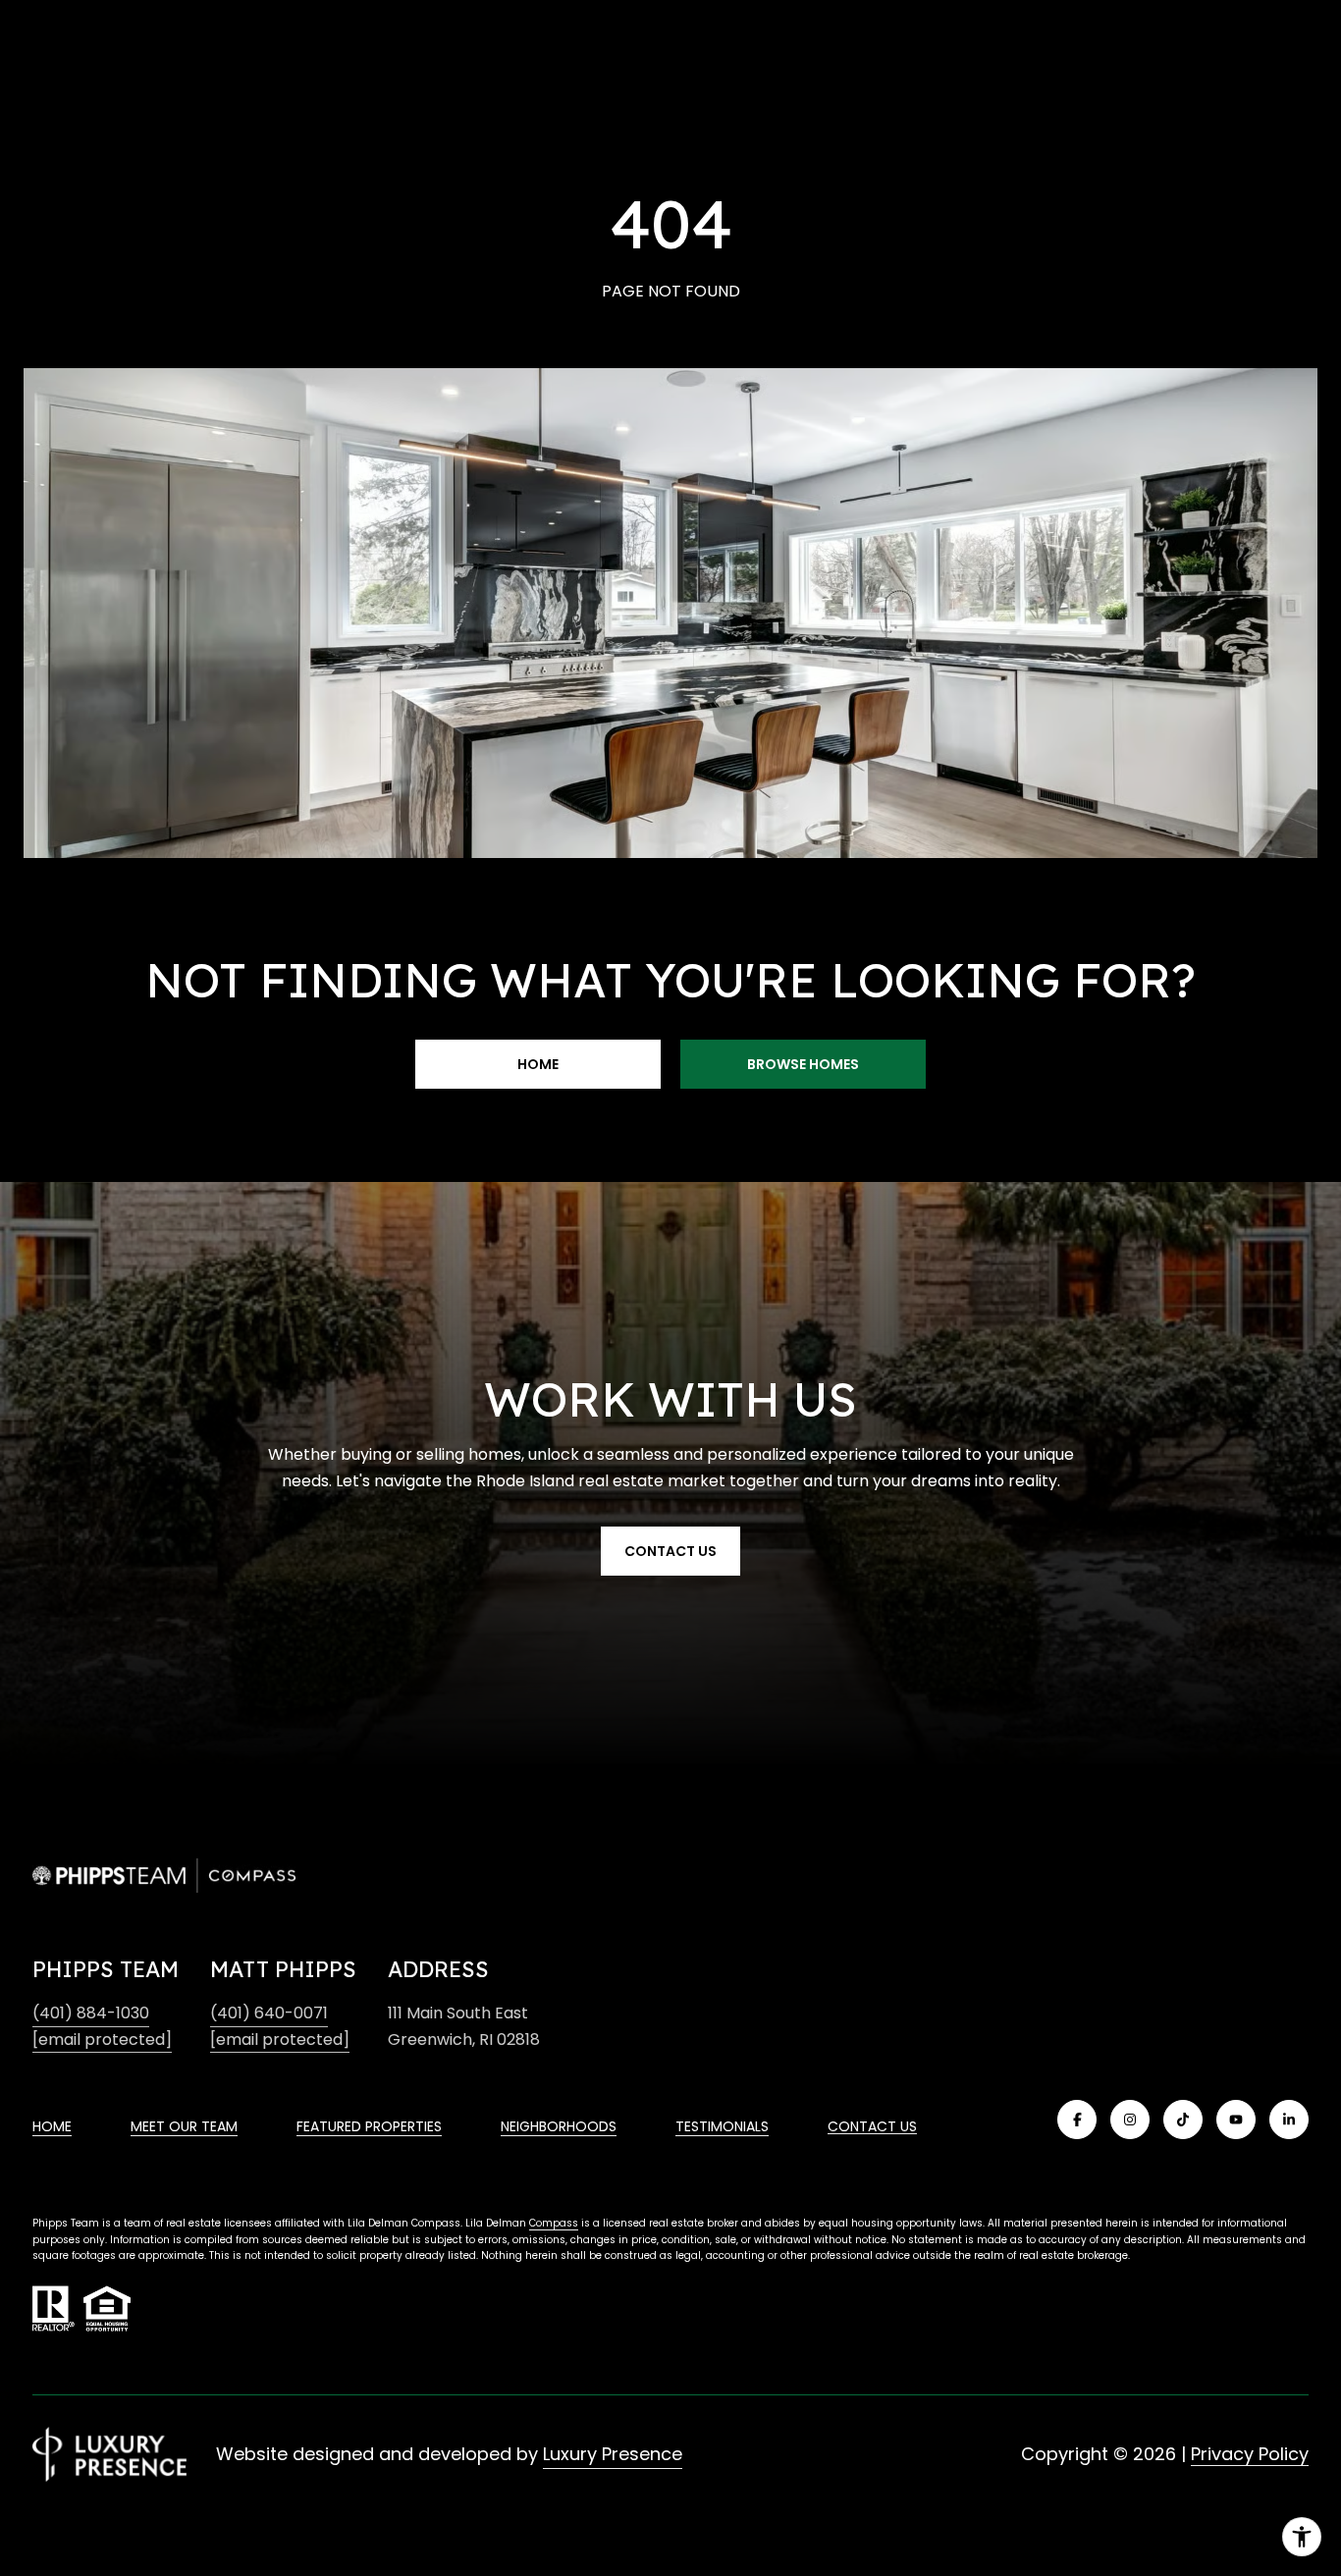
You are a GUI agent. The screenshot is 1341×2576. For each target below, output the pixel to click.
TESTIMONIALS (722, 2126)
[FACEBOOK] (1077, 2120)
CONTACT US (872, 2126)
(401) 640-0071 (269, 2013)
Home (538, 1064)
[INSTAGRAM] (1130, 2120)
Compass (554, 2223)
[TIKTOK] (1183, 2120)
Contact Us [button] (670, 1551)
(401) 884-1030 (91, 2013)
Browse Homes (803, 1064)
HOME (52, 2126)
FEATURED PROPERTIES (369, 2126)
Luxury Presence (613, 2454)
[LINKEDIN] (1289, 2120)
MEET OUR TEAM (184, 2126)
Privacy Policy (1250, 2454)
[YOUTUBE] (1236, 2120)
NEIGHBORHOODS (559, 2126)
